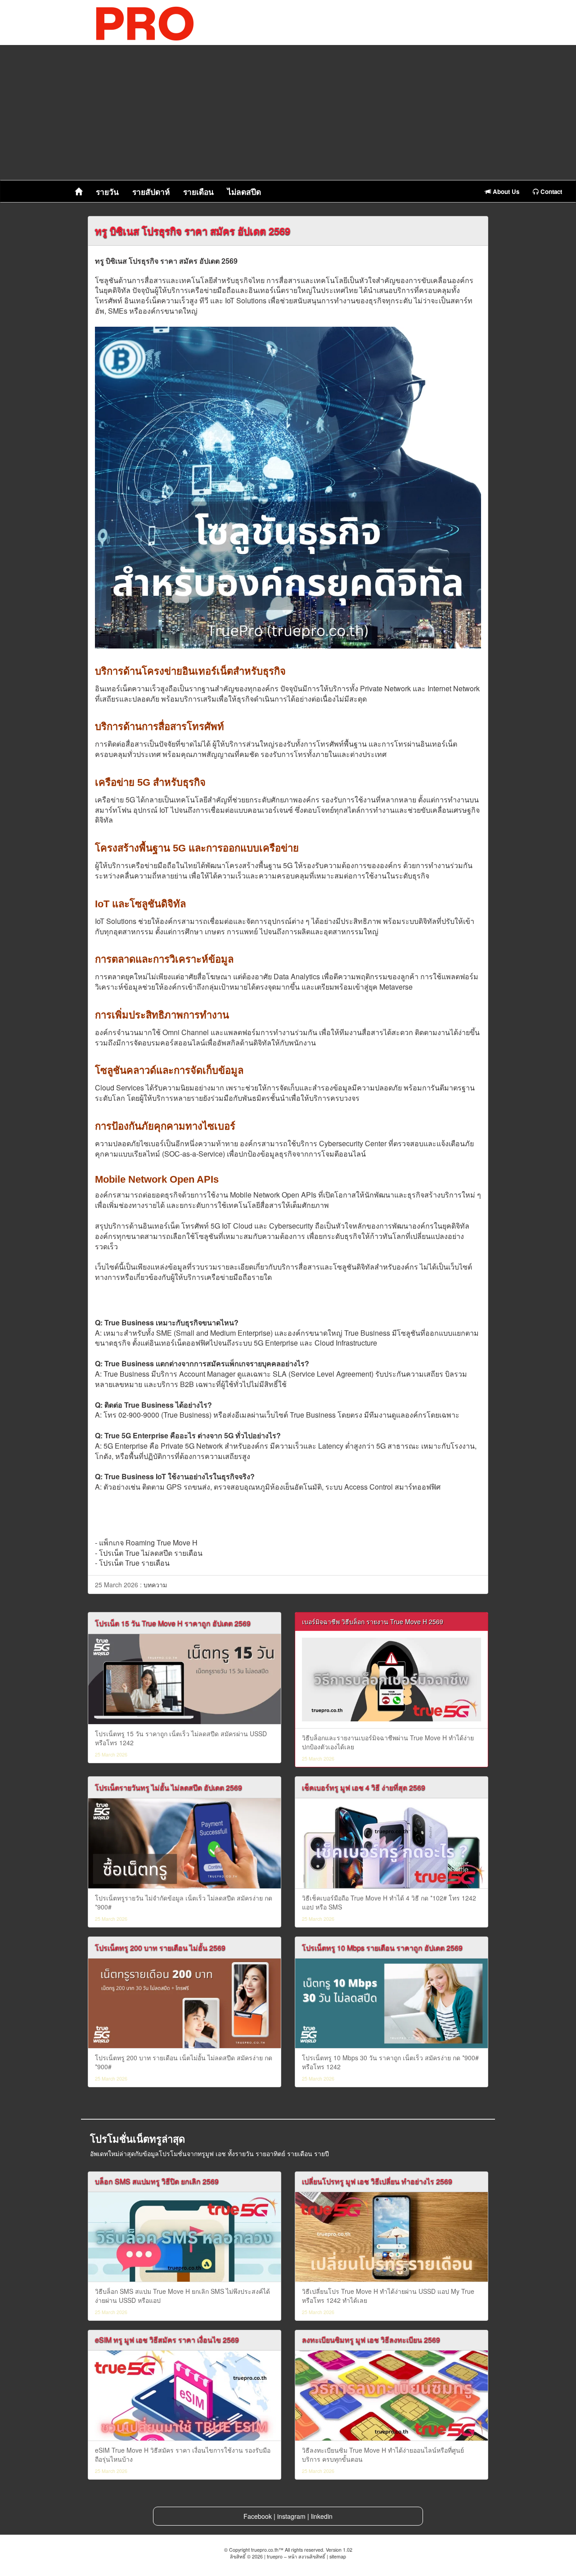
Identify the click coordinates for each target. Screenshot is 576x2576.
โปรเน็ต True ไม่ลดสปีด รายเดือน (151, 1553)
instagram (291, 2516)
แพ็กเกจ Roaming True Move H (148, 1542)
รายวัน (107, 192)
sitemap (338, 2556)
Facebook (258, 2516)
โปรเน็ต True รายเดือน (134, 1563)
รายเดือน (198, 192)
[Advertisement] (288, 113)
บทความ (155, 1585)
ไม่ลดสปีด (244, 192)
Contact (550, 191)
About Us (505, 191)
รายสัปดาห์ (151, 192)
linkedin (322, 2516)
